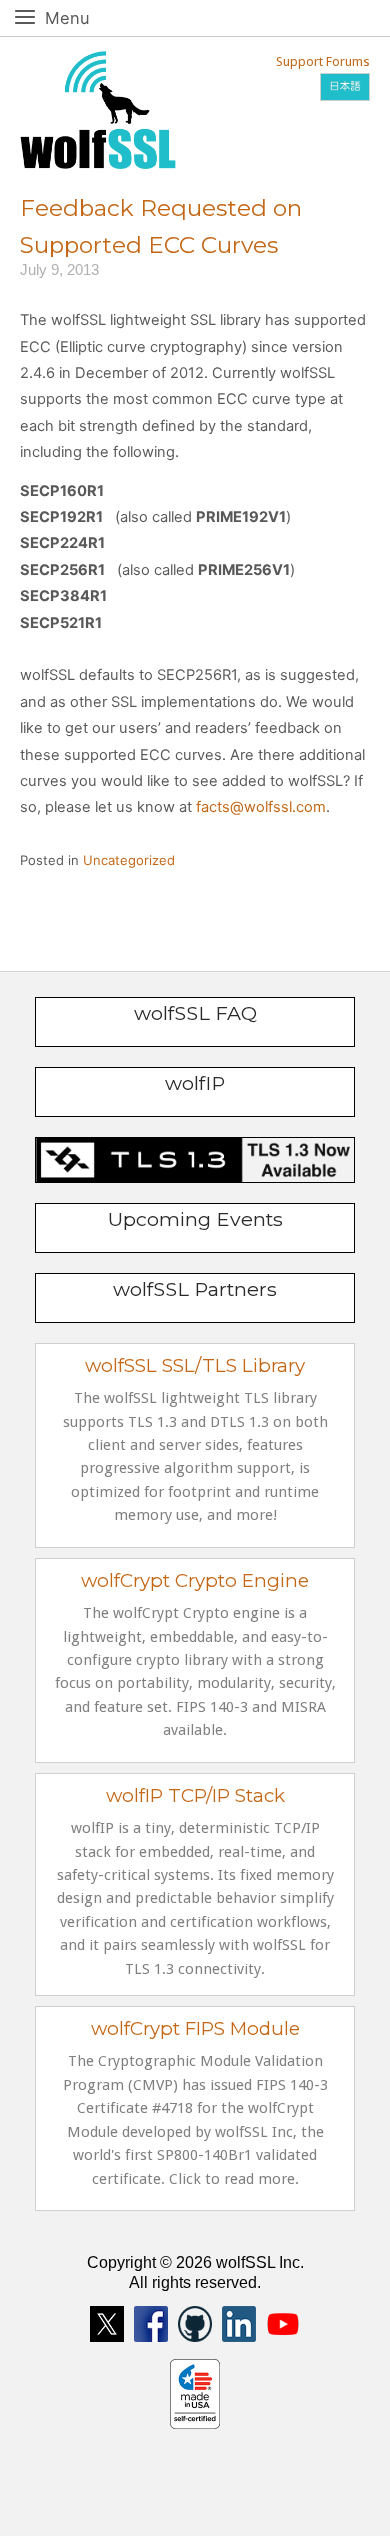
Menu (89, 17)
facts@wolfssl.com (261, 807)
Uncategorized (129, 860)
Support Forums (323, 61)
